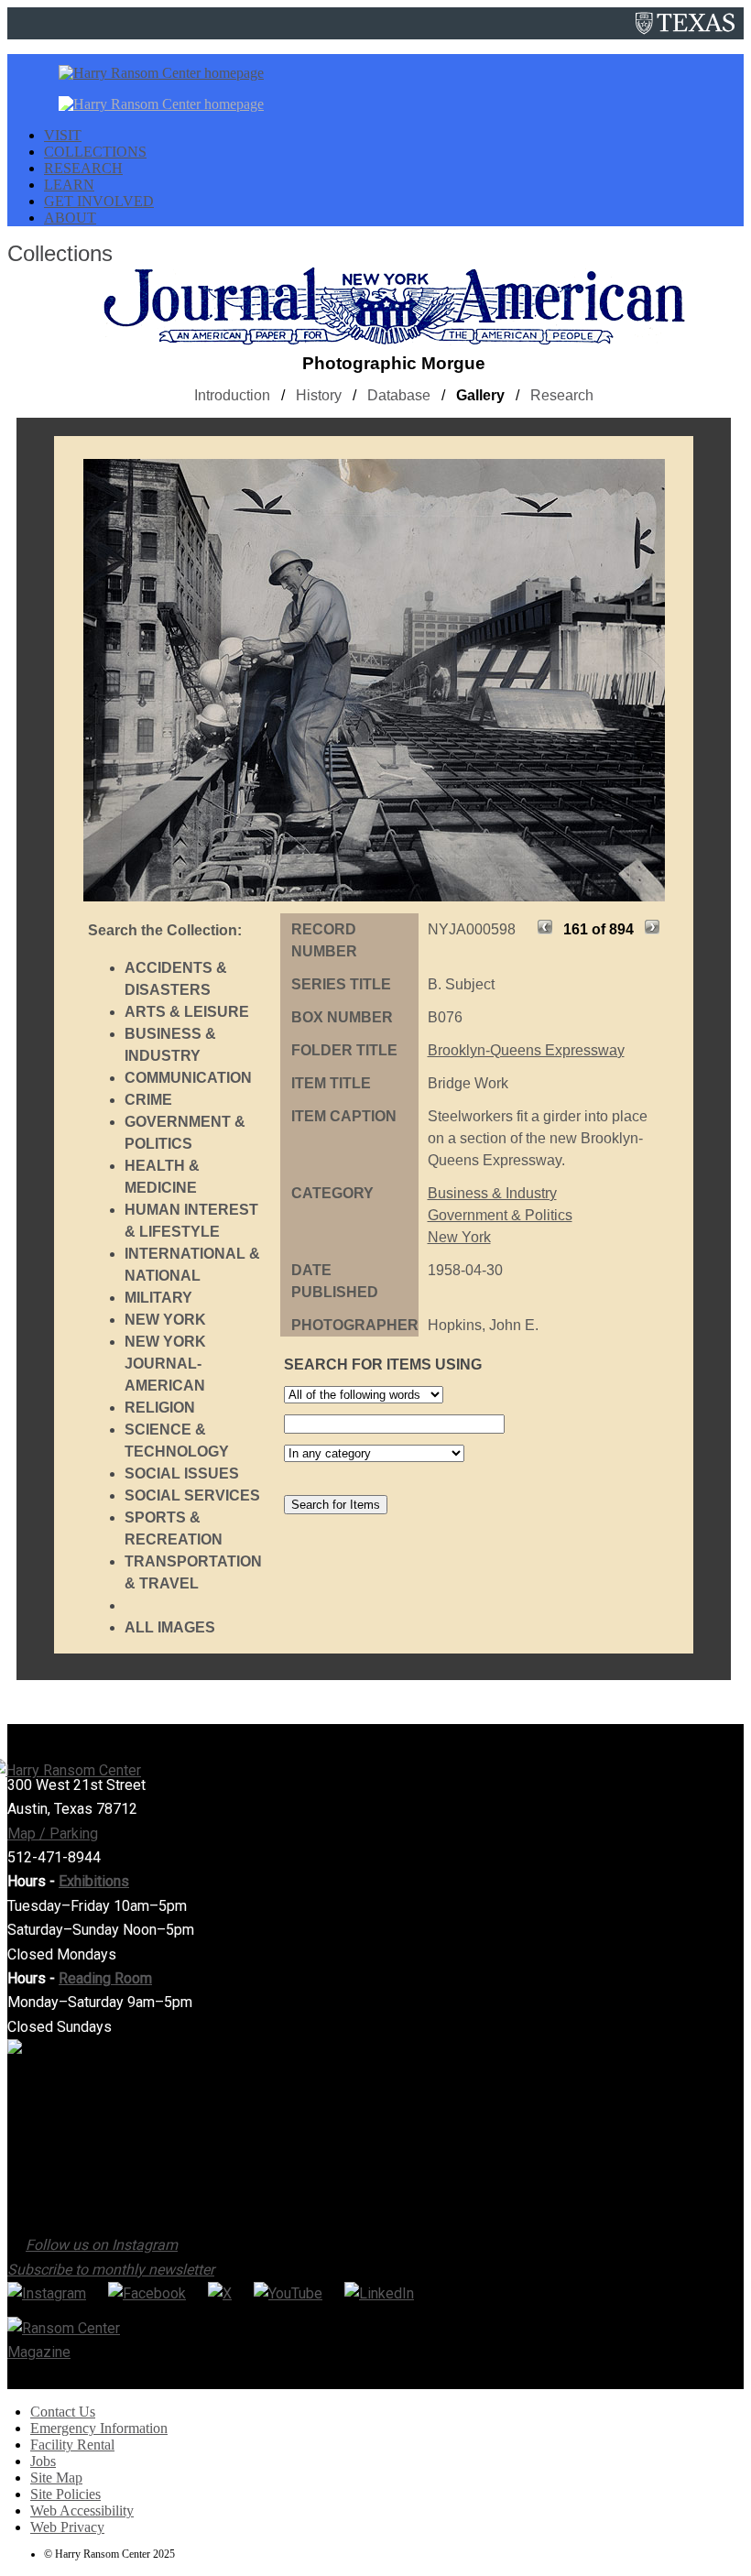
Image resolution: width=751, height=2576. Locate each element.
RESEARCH (83, 168)
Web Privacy (67, 2527)
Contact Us (63, 2412)
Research (562, 395)
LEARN (69, 185)
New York (459, 1237)
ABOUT (70, 218)
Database (399, 395)
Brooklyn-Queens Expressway (526, 1050)
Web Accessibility (82, 2511)
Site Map (56, 2478)
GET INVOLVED (99, 201)
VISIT (63, 135)
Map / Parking (53, 1834)
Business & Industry (492, 1193)
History (319, 395)
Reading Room (105, 1978)
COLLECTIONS (95, 152)
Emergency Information (99, 2428)
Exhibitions (94, 1881)
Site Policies (65, 2494)
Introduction (232, 395)
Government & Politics (500, 1215)
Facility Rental (72, 2445)
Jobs (43, 2461)
